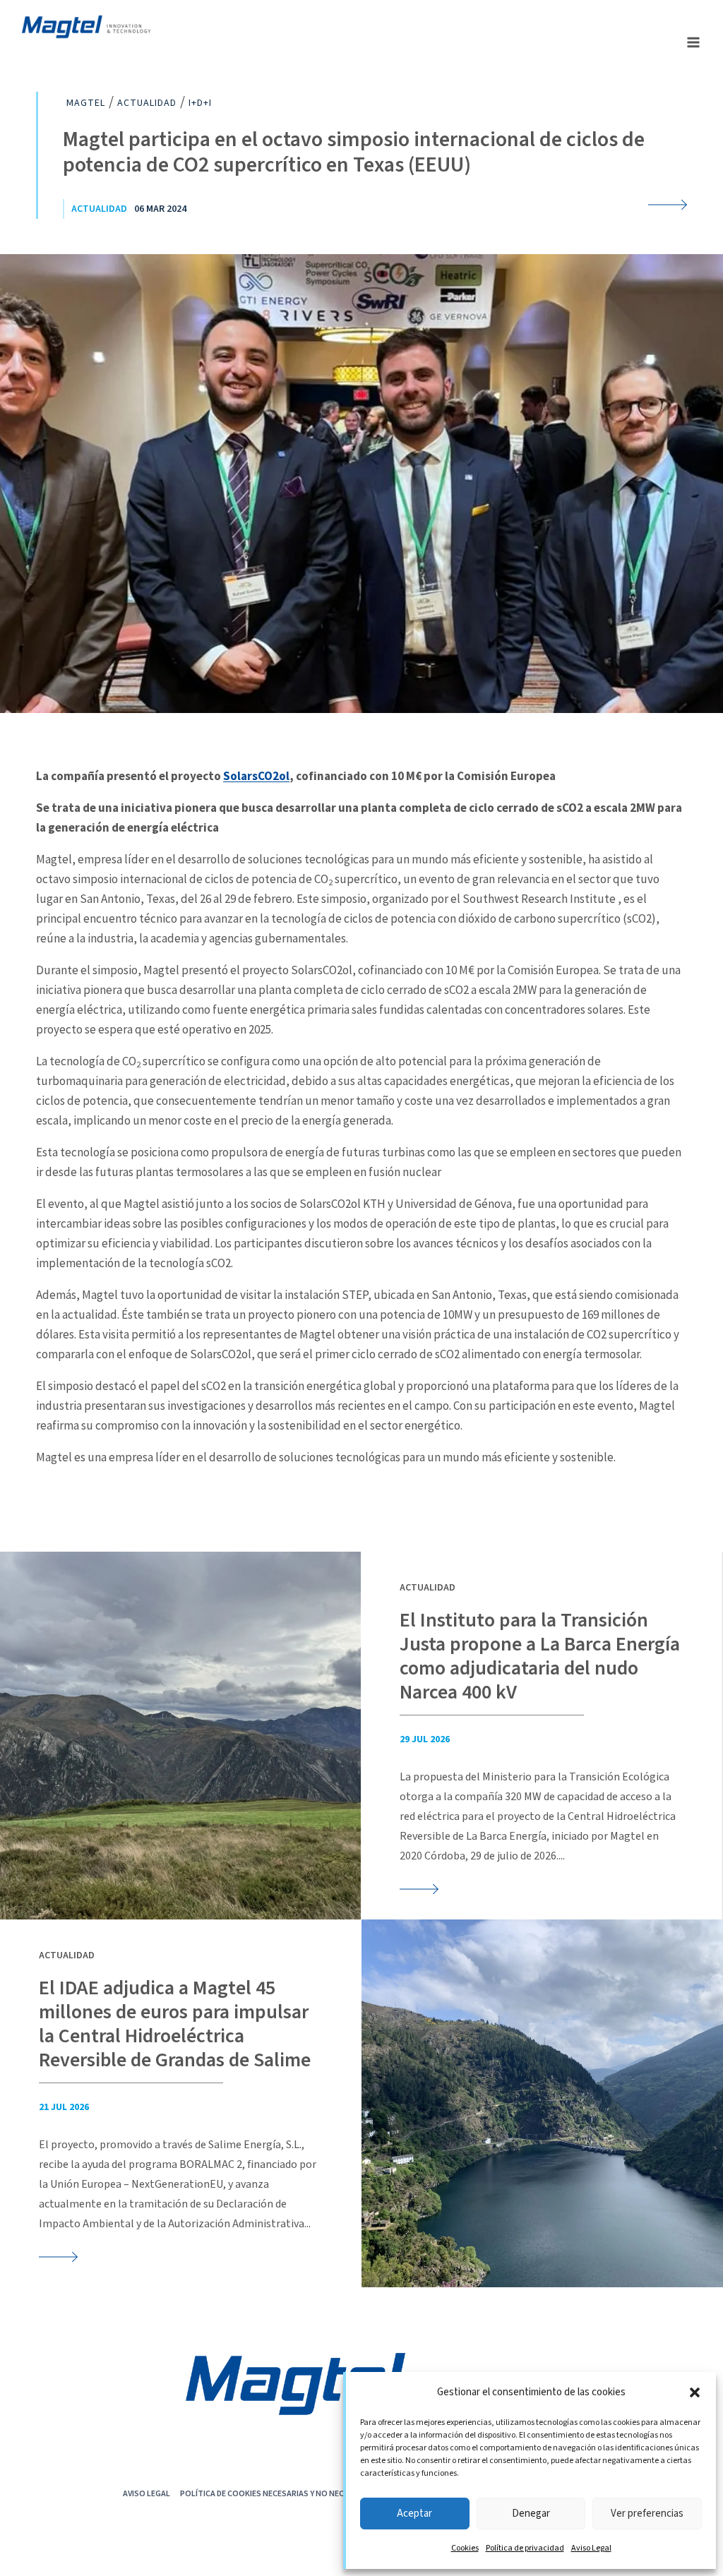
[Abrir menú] (693, 42)
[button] (695, 2392)
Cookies (465, 2548)
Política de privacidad (525, 2548)
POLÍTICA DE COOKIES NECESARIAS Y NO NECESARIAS (277, 2493)
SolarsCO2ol (256, 776)
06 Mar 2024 (160, 209)
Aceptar (414, 2514)
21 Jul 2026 (64, 2107)
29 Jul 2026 (425, 1739)
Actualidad (99, 209)
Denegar (531, 2514)
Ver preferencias (647, 2514)
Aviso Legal (591, 2548)
